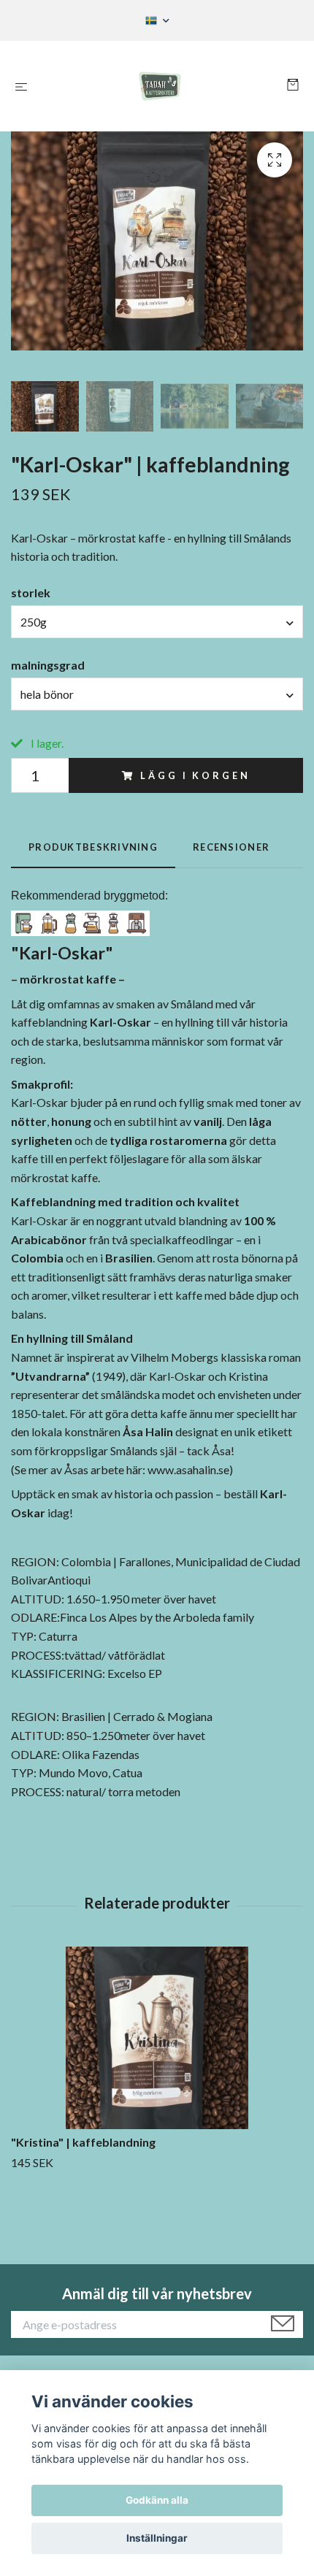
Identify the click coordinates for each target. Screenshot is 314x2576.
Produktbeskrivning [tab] (93, 847)
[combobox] (157, 621)
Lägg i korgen (195, 775)
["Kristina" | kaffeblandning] (157, 2038)
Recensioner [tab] (231, 847)
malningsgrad (48, 665)
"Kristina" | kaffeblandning (83, 2142)
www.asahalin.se (188, 1469)
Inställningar (157, 2538)
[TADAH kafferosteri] (160, 86)
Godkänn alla (157, 2500)
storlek (31, 593)
